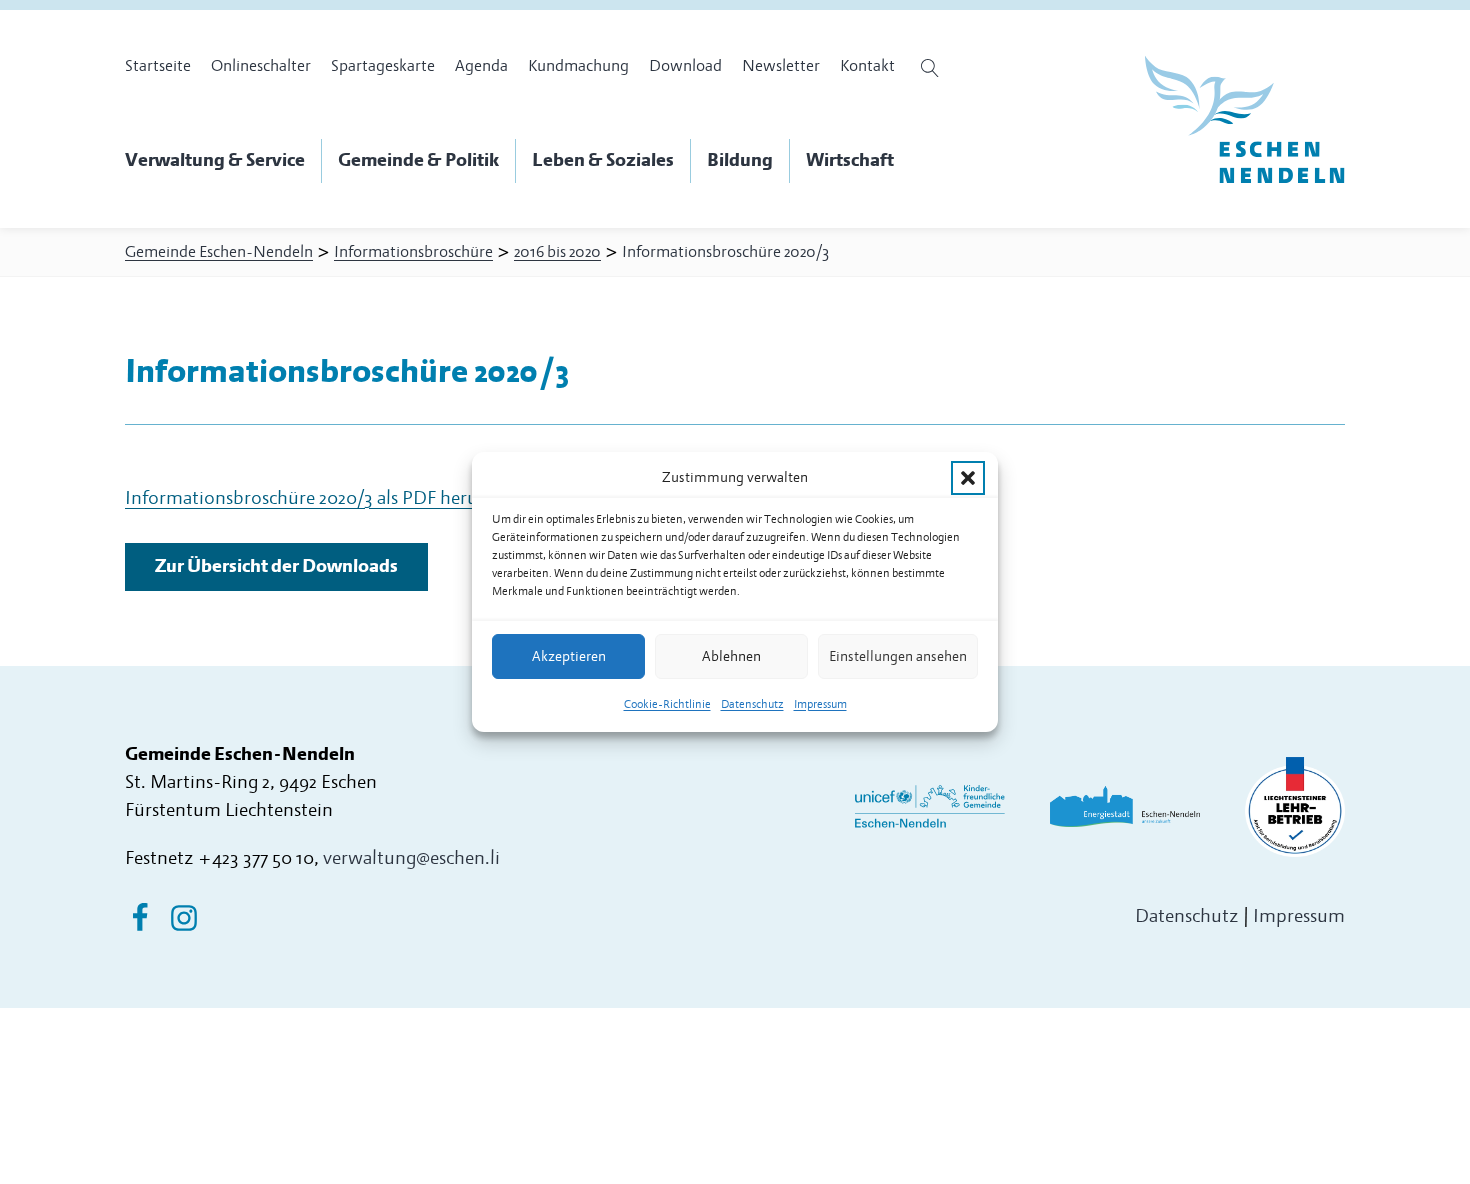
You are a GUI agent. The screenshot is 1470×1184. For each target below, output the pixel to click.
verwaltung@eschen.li (411, 858)
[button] (968, 478)
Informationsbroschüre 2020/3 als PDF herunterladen (341, 498)
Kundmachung (578, 66)
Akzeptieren (569, 656)
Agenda (481, 66)
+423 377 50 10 (256, 858)
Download (685, 66)
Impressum (820, 704)
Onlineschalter (261, 66)
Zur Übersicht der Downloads (276, 566)
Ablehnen (731, 656)
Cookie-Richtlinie (667, 704)
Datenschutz (752, 704)
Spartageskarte (383, 66)
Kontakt (867, 66)
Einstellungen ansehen (898, 656)
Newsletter (781, 66)
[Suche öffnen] (932, 68)
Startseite (158, 66)
